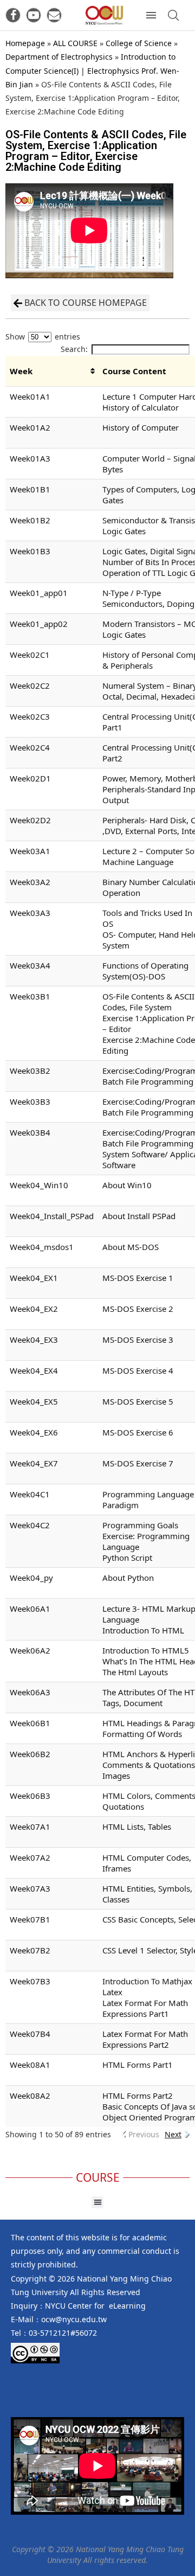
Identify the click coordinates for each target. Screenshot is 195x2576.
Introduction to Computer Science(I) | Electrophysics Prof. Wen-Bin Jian (92, 70)
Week (21, 371)
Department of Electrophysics (59, 57)
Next (173, 2134)
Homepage (25, 43)
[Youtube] (34, 15)
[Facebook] (13, 15)
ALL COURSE (75, 43)
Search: (74, 349)
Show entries (43, 337)
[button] (98, 2203)
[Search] (173, 15)
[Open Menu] (151, 15)
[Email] (54, 15)
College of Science (139, 43)
